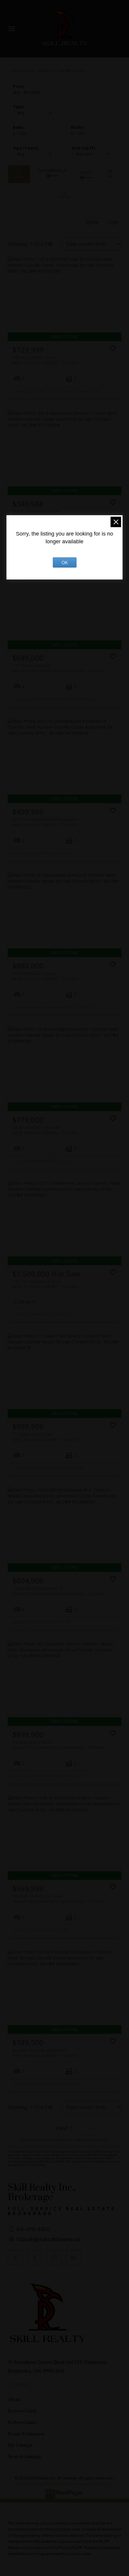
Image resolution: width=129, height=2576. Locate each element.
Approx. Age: (36, 148)
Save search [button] (19, 174)
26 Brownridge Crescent (45, 1130)
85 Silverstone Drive (58, 1745)
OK (65, 562)
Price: (27, 92)
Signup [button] (92, 222)
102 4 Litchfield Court (45, 360)
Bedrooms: (20, 134)
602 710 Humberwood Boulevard (45, 822)
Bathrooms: (78, 134)
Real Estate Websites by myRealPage (78, 2484)
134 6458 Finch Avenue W (58, 1591)
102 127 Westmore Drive (45, 1284)
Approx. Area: (94, 148)
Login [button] (113, 222)
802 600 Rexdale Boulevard (45, 2053)
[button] (15, 2257)
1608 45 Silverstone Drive (58, 1899)
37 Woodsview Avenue (45, 976)
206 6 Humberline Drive (45, 514)
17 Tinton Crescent (58, 668)
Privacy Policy (29, 2484)
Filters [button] (64, 195)
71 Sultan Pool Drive (45, 1437)
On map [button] (110, 174)
